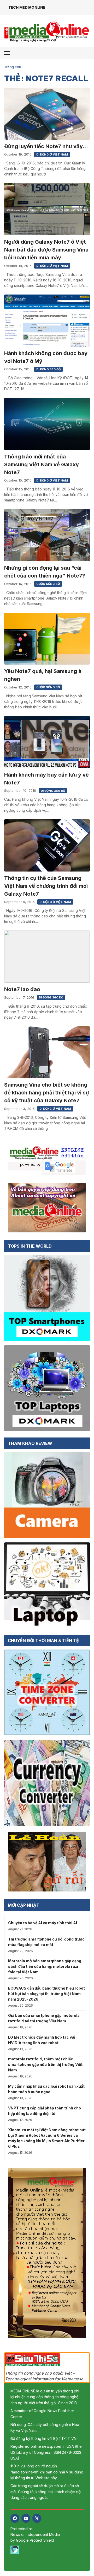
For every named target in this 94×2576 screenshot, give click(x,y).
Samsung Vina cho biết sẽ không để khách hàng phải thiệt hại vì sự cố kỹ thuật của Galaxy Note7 (47, 1093)
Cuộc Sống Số (48, 584)
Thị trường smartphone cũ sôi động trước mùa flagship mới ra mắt (46, 1942)
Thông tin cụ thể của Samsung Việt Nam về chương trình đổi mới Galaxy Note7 (46, 886)
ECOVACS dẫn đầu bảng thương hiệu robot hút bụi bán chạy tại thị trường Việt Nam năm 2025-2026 (46, 1994)
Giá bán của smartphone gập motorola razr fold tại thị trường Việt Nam (44, 2018)
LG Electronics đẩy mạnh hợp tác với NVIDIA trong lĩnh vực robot (42, 2040)
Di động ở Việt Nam (52, 154)
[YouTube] (26, 2518)
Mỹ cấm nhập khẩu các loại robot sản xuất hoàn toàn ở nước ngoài (46, 2089)
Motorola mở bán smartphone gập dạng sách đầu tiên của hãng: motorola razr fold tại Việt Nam (45, 1966)
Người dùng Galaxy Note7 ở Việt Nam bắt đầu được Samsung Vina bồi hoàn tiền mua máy (46, 250)
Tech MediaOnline (27, 7)
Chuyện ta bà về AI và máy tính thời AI (43, 1923)
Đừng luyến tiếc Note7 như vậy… (46, 146)
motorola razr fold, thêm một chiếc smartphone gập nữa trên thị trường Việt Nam (45, 2064)
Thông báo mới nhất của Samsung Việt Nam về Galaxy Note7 (42, 464)
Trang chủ (13, 67)
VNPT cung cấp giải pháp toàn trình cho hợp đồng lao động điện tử (45, 2111)
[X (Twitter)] (37, 2518)
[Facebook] (15, 2518)
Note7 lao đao (22, 989)
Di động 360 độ (48, 369)
